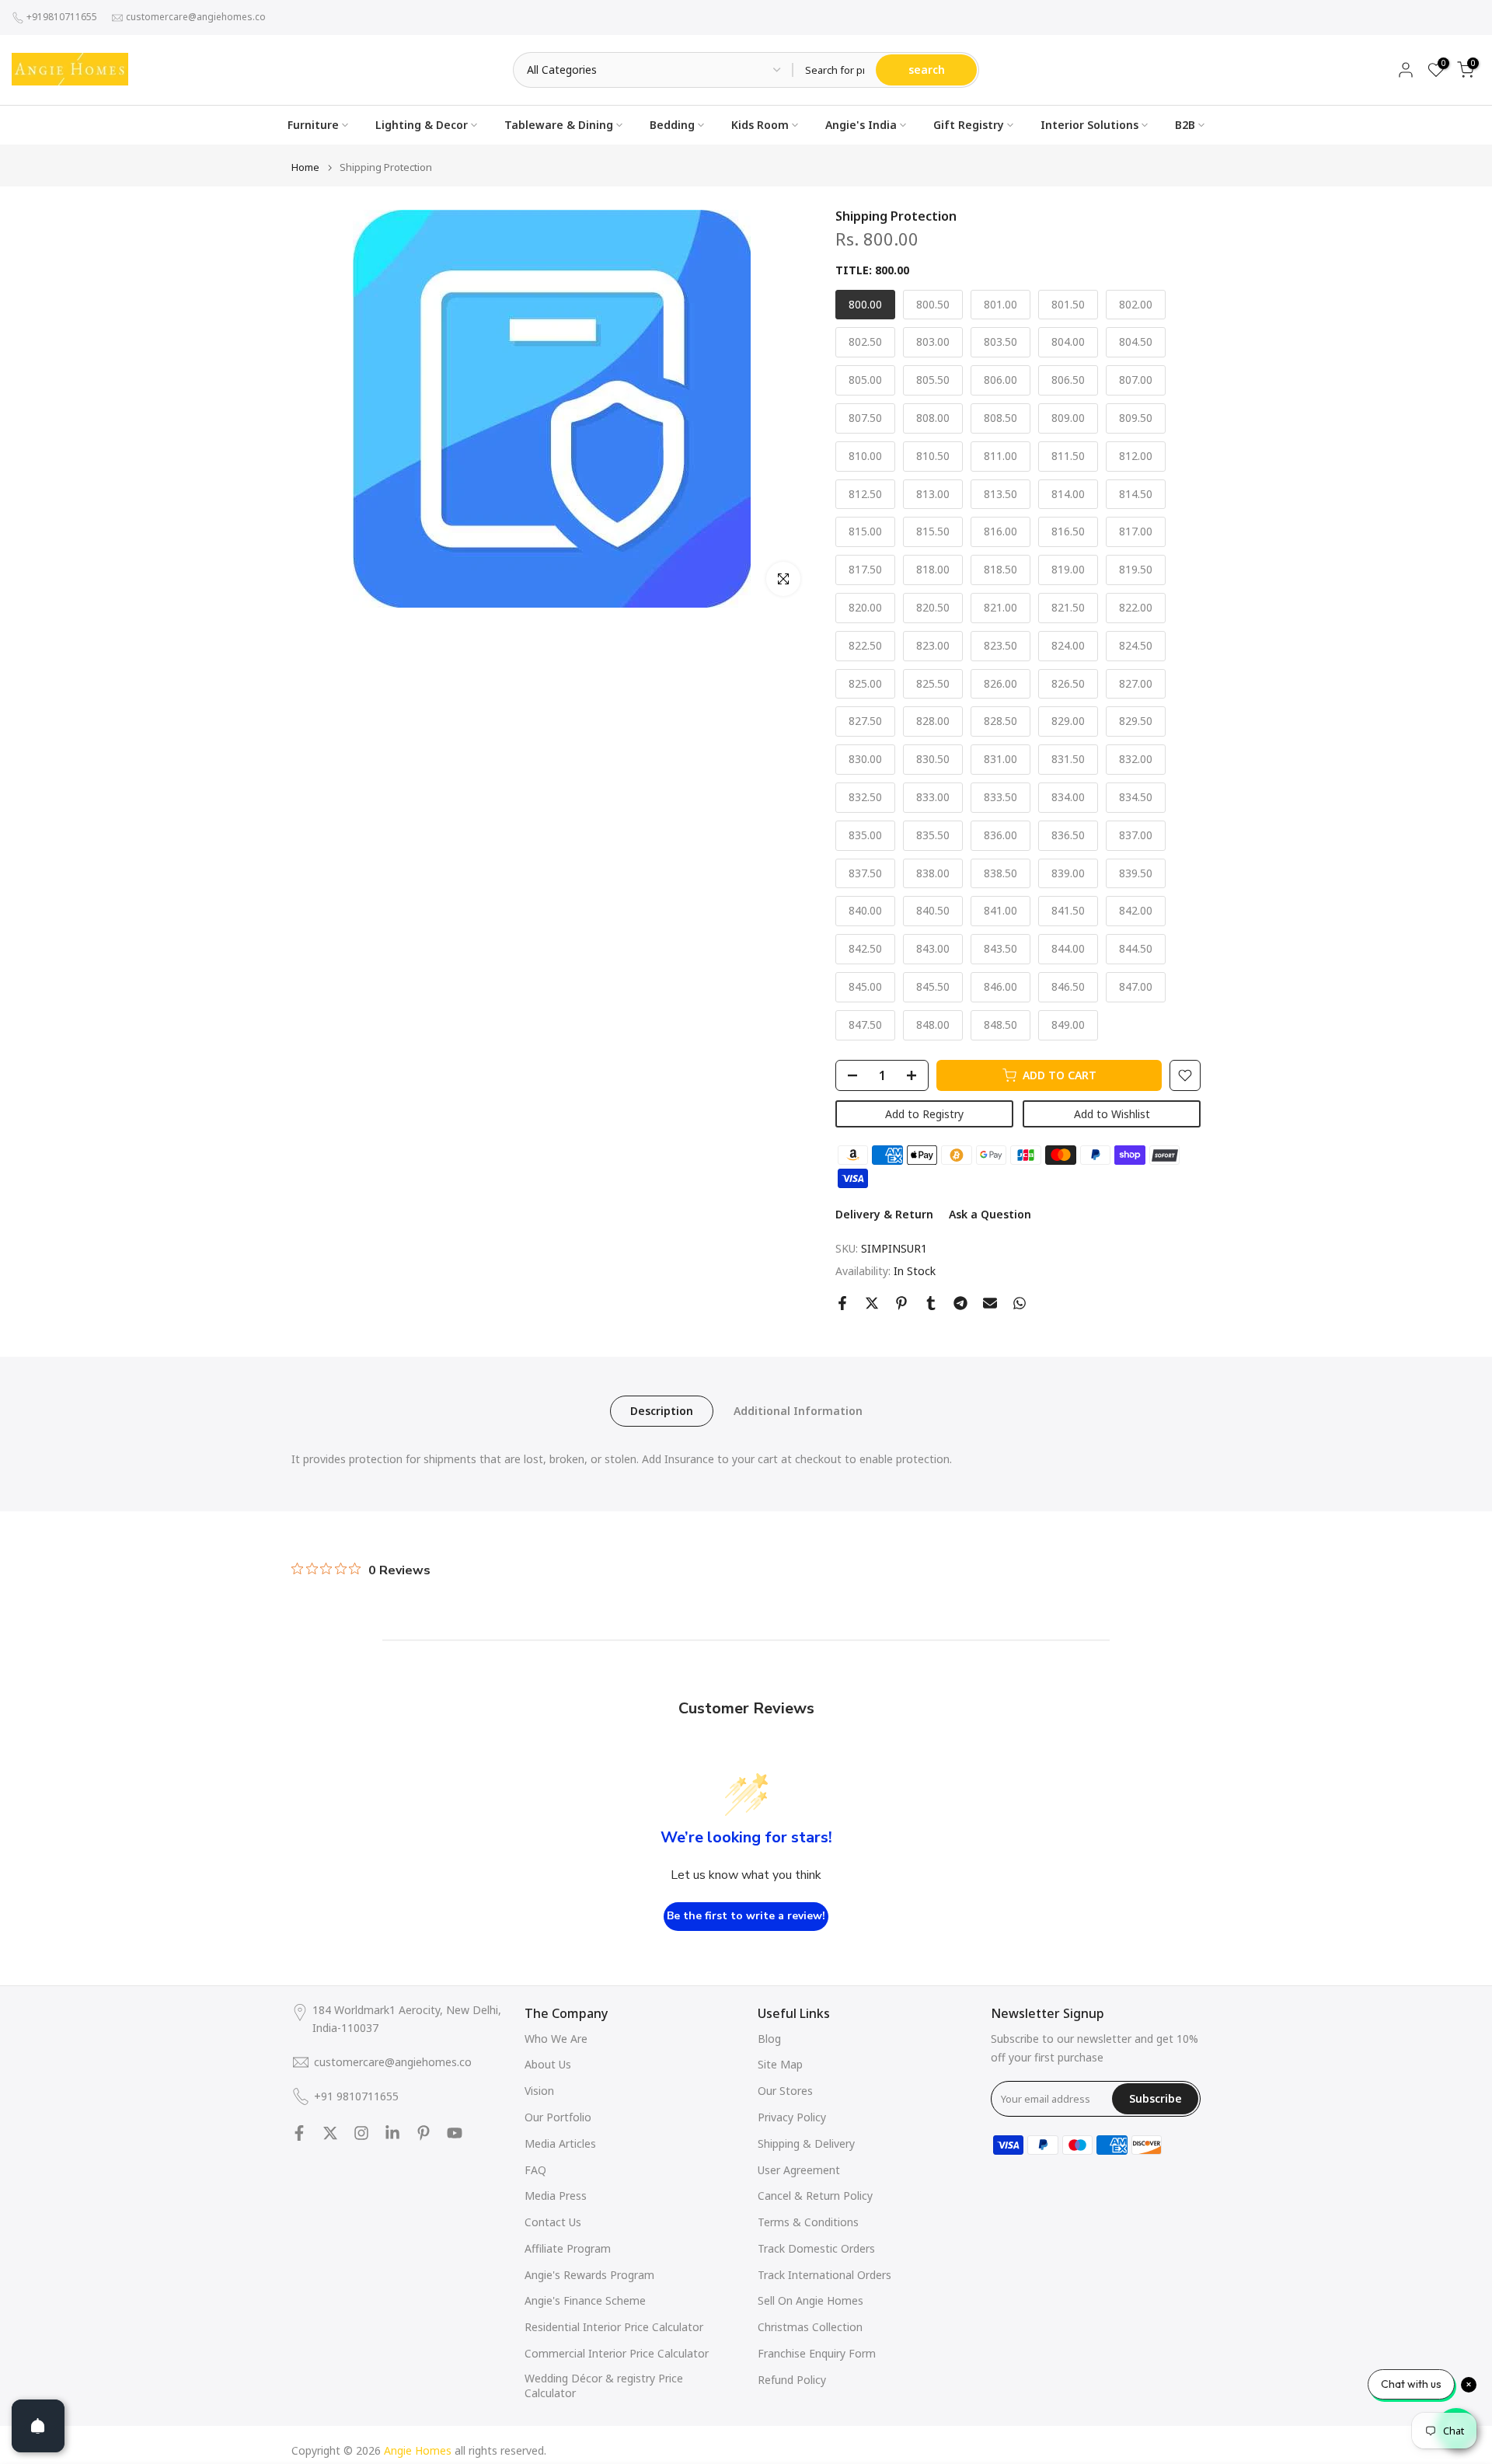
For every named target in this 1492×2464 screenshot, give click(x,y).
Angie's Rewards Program (589, 2275)
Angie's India (861, 125)
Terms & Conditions (808, 2222)
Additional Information (798, 1410)
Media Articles (560, 2143)
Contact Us (553, 2222)
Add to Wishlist (1112, 1114)
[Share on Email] (990, 1303)
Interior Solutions (1089, 125)
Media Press (556, 2196)
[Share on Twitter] (872, 1303)
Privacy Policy (792, 2117)
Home (305, 167)
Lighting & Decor (422, 125)
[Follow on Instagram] (361, 2133)
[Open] (38, 2426)
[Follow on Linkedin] (392, 2133)
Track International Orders (824, 2275)
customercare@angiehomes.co (196, 17)
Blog (769, 2039)
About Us (548, 2064)
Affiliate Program (568, 2248)
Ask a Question (990, 1214)
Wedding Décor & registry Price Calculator (604, 2386)
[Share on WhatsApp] (1020, 1303)
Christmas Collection (810, 2327)
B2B (1185, 125)
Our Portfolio (558, 2117)
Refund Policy (792, 2380)
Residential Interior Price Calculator (614, 2327)
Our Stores (785, 2091)
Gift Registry (969, 125)
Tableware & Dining (559, 125)
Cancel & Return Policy (815, 2196)
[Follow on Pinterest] (424, 2133)
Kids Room (760, 125)
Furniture (313, 125)
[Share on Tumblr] (931, 1303)
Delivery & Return (884, 1214)
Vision (539, 2091)
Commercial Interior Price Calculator (617, 2353)
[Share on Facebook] (842, 1303)
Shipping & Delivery (806, 2143)
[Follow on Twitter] (330, 2133)
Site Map (780, 2064)
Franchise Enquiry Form (817, 2353)
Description (662, 1410)
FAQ (535, 2170)
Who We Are (556, 2039)
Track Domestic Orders (816, 2248)
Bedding (672, 125)
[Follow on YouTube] (455, 2133)
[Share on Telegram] (960, 1303)
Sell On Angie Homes (810, 2300)
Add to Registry (924, 1114)
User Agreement (799, 2170)
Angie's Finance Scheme (585, 2300)
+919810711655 (62, 17)
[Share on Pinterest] (901, 1303)
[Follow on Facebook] (299, 2133)
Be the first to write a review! (746, 1916)
